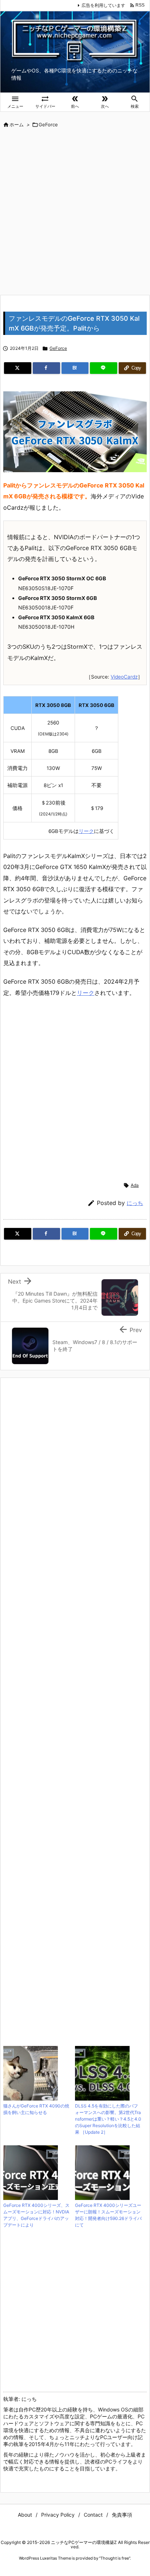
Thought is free (115, 2558)
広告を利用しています (103, 5)
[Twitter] (18, 368)
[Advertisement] (75, 212)
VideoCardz (124, 677)
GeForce (48, 125)
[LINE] (104, 368)
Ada (135, 1185)
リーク (86, 831)
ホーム (17, 125)
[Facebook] (46, 368)
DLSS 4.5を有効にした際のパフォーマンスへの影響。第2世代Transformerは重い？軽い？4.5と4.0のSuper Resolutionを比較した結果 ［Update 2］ (108, 2119)
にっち (135, 1203)
